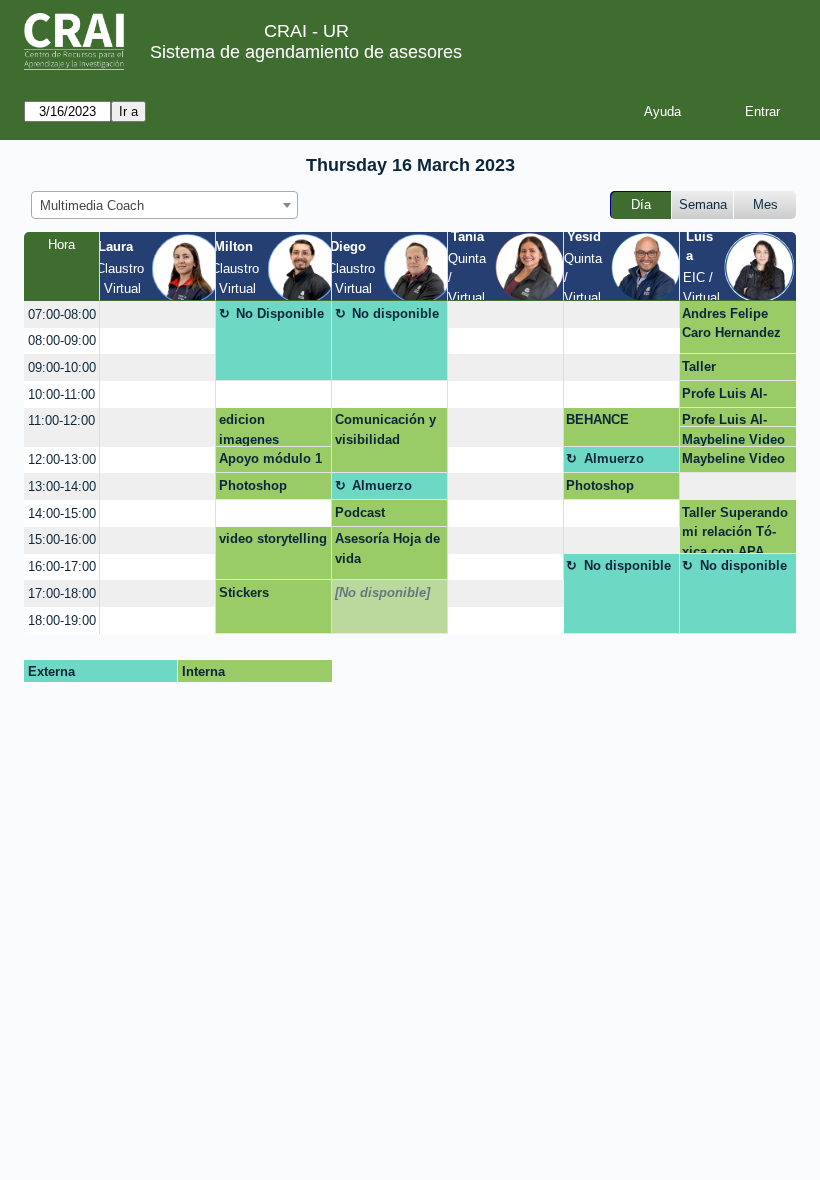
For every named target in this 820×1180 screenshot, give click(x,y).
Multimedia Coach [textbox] (92, 205)
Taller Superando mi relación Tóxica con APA (735, 529)
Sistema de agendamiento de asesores (306, 52)
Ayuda (662, 111)
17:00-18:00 (62, 593)
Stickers (244, 592)
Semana (703, 204)
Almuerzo (614, 458)
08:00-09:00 (62, 340)
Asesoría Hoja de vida (387, 548)
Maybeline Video (733, 439)
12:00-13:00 (62, 459)
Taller (699, 366)
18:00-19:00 (62, 620)
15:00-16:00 (62, 539)
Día (641, 204)
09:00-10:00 (62, 367)
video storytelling (273, 538)
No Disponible (280, 313)
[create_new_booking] (157, 314)
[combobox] (164, 205)
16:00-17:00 (62, 566)
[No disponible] (382, 592)
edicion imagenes (249, 429)
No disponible (395, 313)
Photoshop (253, 485)
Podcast (360, 512)
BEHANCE (597, 419)
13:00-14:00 (62, 486)
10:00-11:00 (61, 394)
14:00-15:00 (62, 513)
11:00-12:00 (61, 420)
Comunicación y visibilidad (385, 429)
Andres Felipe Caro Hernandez (731, 323)
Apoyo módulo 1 (270, 458)
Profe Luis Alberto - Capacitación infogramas (732, 397)
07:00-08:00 (62, 314)
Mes (765, 204)
